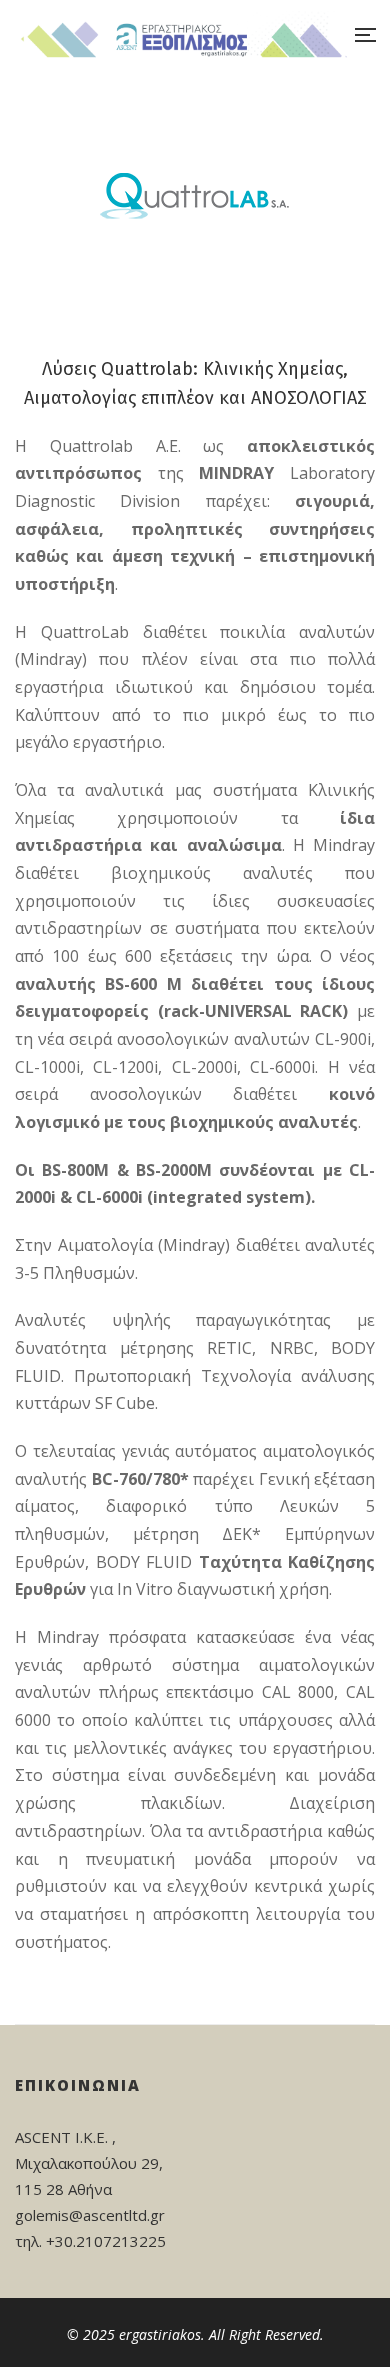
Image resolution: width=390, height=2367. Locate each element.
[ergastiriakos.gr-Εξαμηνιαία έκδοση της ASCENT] (182, 34)
